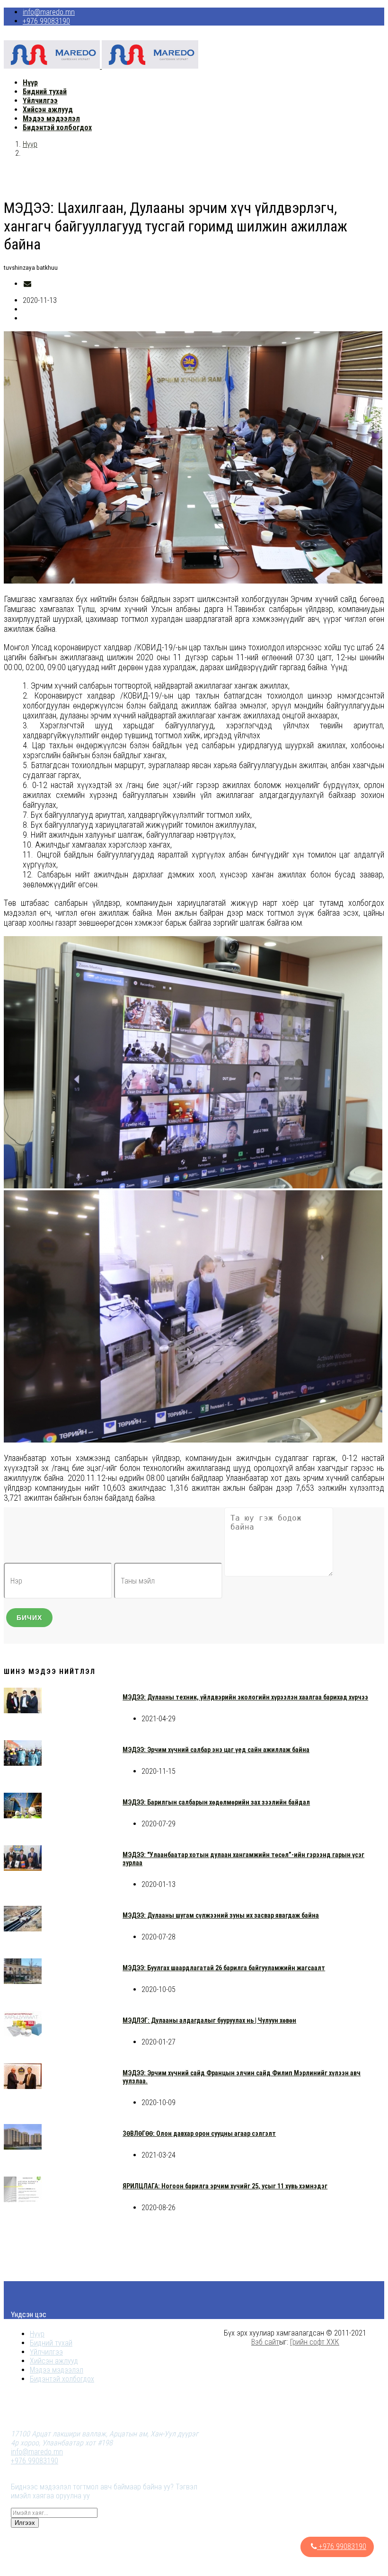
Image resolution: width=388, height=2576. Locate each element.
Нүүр (30, 144)
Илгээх (25, 2523)
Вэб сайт (265, 2342)
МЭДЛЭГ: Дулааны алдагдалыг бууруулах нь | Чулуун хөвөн (209, 2020)
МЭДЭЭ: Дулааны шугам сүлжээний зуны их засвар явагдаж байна (221, 1915)
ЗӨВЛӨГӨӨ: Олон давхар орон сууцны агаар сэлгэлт (199, 2133)
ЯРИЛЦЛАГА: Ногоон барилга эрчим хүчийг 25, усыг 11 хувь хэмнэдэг (225, 2186)
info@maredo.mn (49, 12)
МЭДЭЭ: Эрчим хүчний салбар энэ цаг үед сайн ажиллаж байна (216, 1750)
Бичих (29, 1618)
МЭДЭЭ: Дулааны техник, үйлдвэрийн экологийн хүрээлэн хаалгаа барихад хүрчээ (245, 1697)
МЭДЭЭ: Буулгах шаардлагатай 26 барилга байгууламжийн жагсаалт (224, 1968)
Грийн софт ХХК (315, 2342)
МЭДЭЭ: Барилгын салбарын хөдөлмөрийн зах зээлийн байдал (216, 1802)
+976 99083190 (46, 21)
